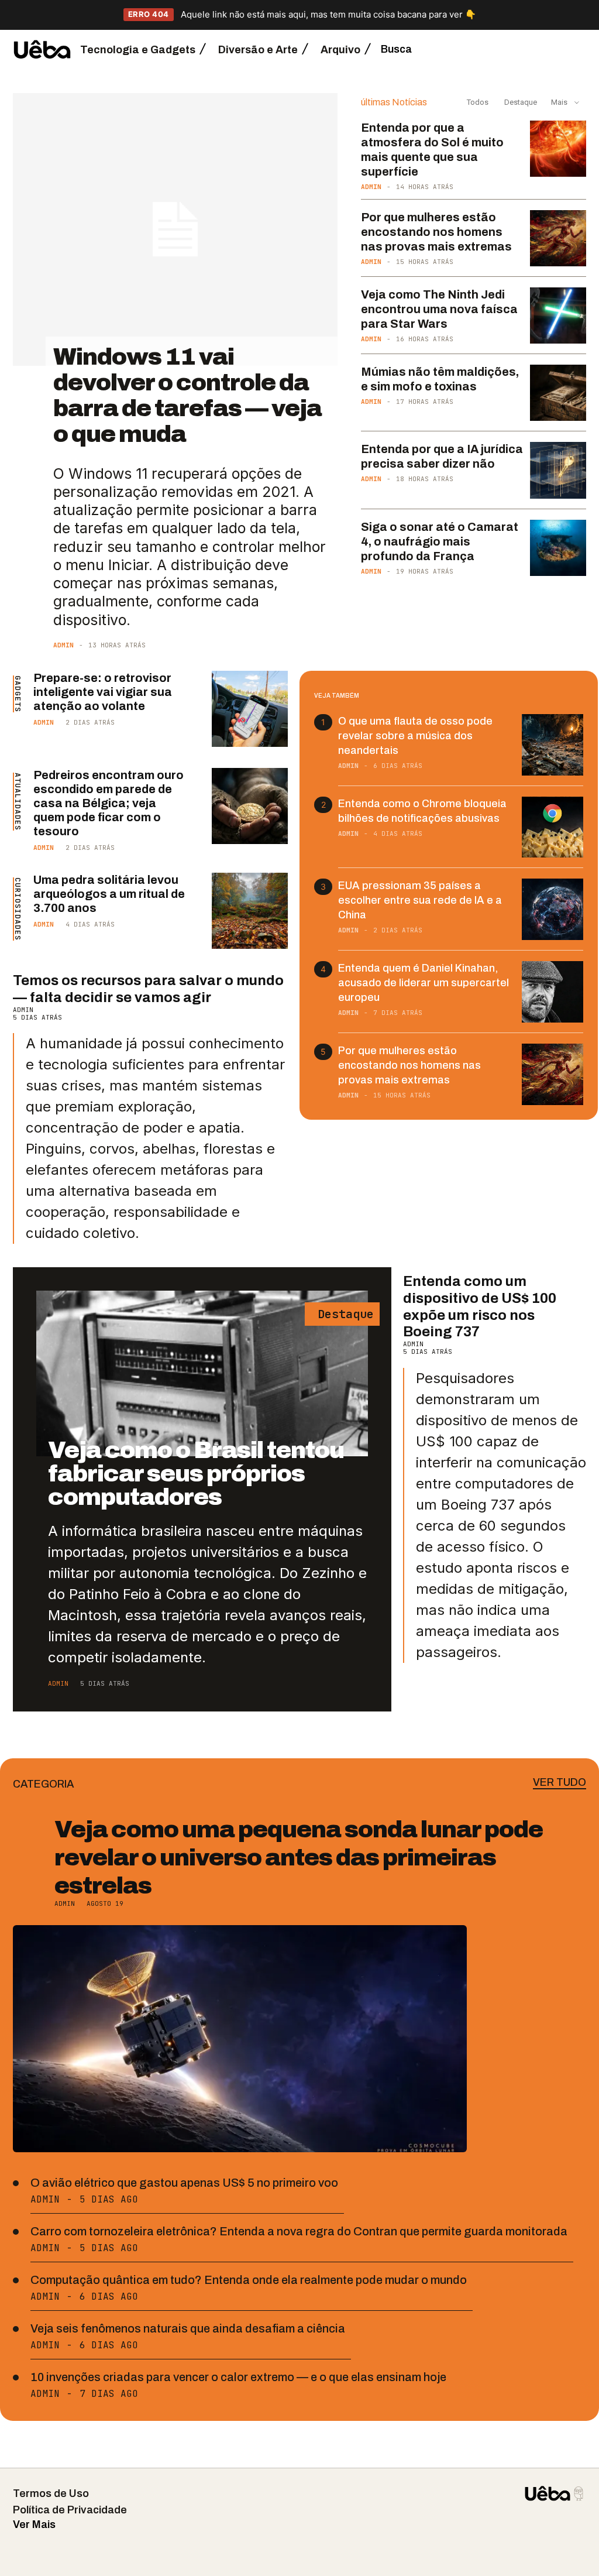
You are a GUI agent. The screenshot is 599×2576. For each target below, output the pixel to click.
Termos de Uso (51, 2493)
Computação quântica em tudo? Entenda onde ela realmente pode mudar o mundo (249, 2280)
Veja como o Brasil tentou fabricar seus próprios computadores (196, 1474)
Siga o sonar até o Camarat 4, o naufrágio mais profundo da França (440, 541)
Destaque (520, 102)
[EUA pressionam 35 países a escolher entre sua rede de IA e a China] (552, 909)
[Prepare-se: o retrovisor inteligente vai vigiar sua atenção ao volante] (250, 709)
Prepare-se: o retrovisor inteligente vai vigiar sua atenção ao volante (103, 692)
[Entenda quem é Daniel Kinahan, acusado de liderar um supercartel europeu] (552, 992)
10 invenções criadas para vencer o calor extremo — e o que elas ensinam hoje (238, 2377)
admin (63, 645)
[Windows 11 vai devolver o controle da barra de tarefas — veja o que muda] (175, 229)
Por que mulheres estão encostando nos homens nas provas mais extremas (436, 232)
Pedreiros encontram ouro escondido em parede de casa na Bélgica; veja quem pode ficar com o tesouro (109, 803)
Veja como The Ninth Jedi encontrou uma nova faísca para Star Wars (439, 309)
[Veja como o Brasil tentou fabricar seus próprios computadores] (202, 1373)
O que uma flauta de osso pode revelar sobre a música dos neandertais (415, 736)
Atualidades (18, 802)
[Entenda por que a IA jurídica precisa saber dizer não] (558, 470)
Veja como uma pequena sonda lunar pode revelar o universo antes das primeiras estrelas (299, 1858)
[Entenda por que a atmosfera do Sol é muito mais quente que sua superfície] (558, 149)
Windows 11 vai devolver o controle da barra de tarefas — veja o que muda (187, 395)
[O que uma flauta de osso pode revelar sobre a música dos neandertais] (552, 745)
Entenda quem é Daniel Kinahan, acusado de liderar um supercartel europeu (424, 983)
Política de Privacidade (70, 2510)
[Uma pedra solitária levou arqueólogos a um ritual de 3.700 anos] (250, 911)
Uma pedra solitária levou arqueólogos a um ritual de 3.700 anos (109, 894)
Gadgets (18, 694)
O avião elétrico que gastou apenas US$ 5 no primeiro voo (184, 2183)
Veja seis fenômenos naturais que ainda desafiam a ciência (188, 2328)
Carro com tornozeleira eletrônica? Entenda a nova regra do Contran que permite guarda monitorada (299, 2231)
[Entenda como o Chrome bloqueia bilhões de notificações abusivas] (552, 827)
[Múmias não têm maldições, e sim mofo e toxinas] (558, 393)
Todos (478, 102)
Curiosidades (18, 909)
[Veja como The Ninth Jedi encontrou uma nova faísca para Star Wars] (558, 315)
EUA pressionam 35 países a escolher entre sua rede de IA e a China (420, 900)
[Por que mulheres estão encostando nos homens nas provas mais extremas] (558, 238)
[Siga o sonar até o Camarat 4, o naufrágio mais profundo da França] (558, 548)
